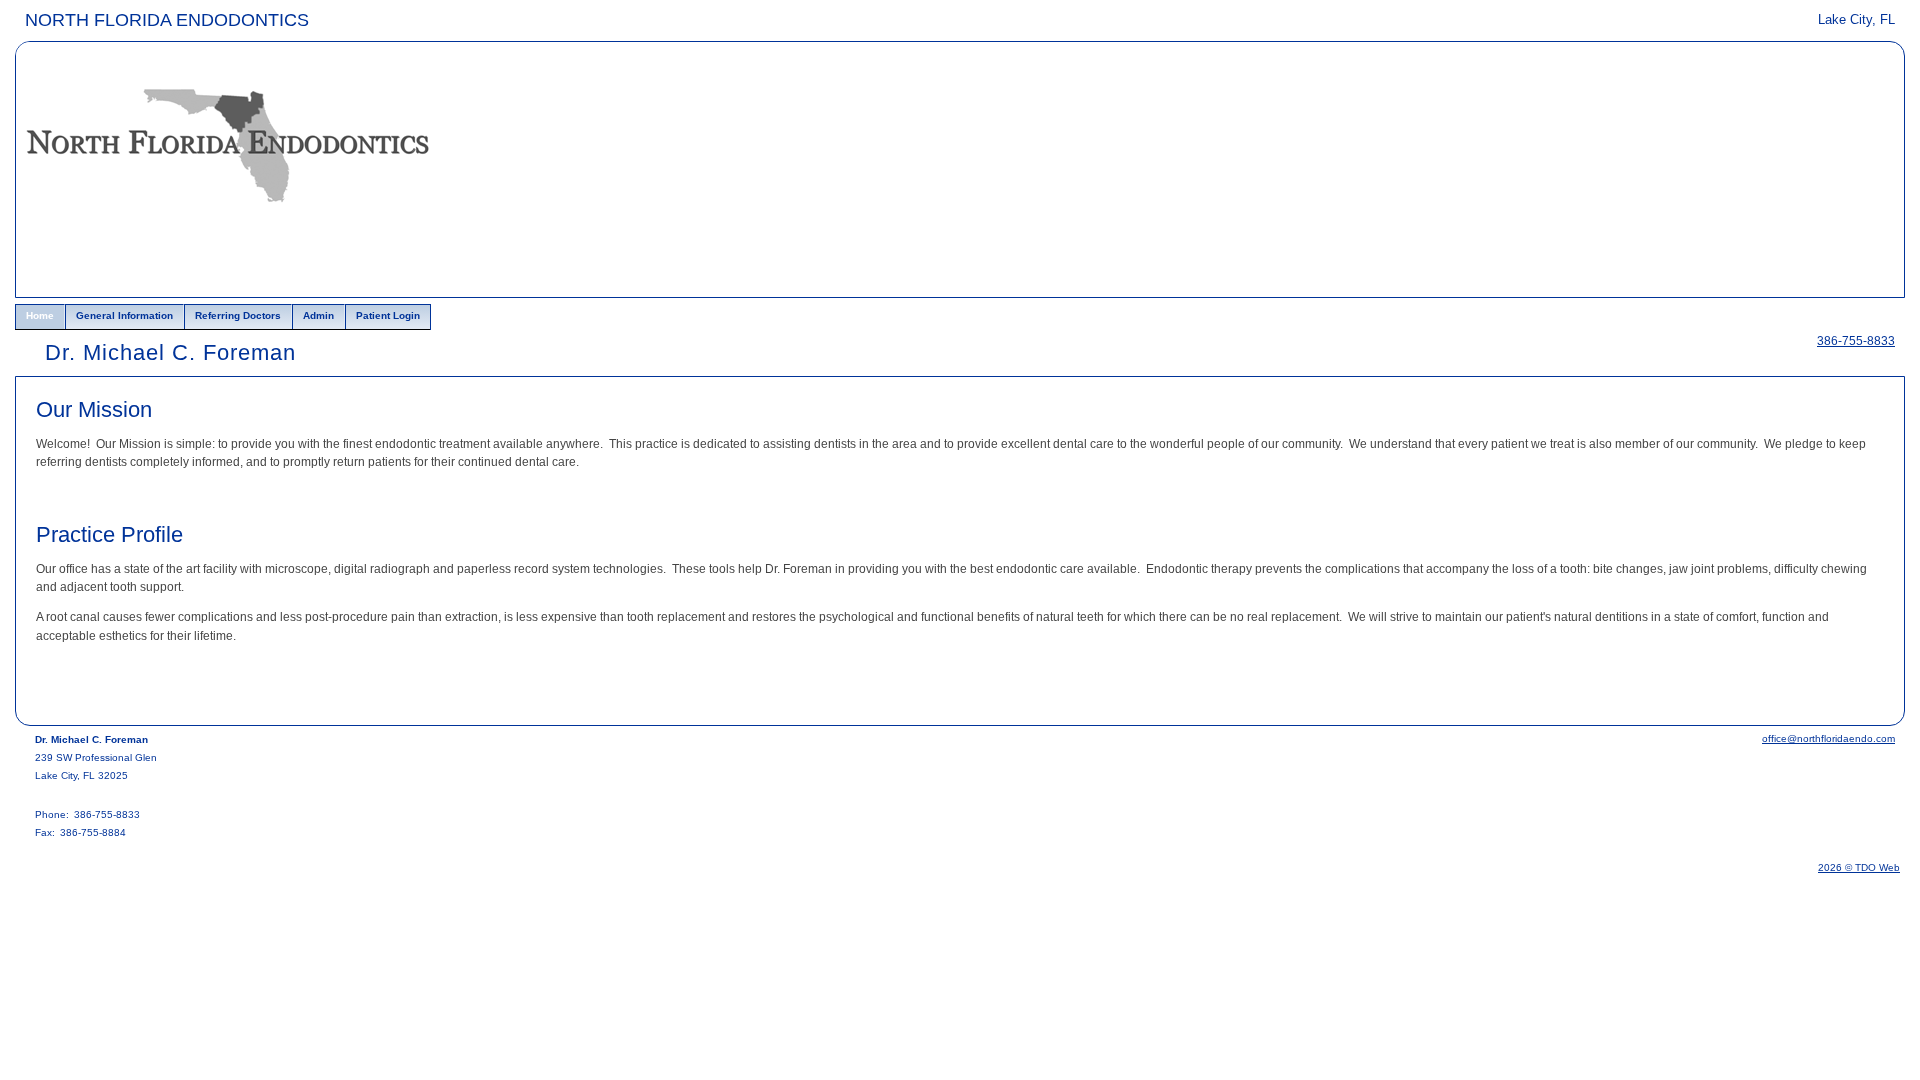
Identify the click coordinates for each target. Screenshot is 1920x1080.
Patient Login (388, 315)
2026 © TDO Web (1859, 867)
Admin (318, 315)
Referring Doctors (238, 315)
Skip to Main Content (71, 17)
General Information (124, 315)
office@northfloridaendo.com (1828, 738)
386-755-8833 (1856, 341)
